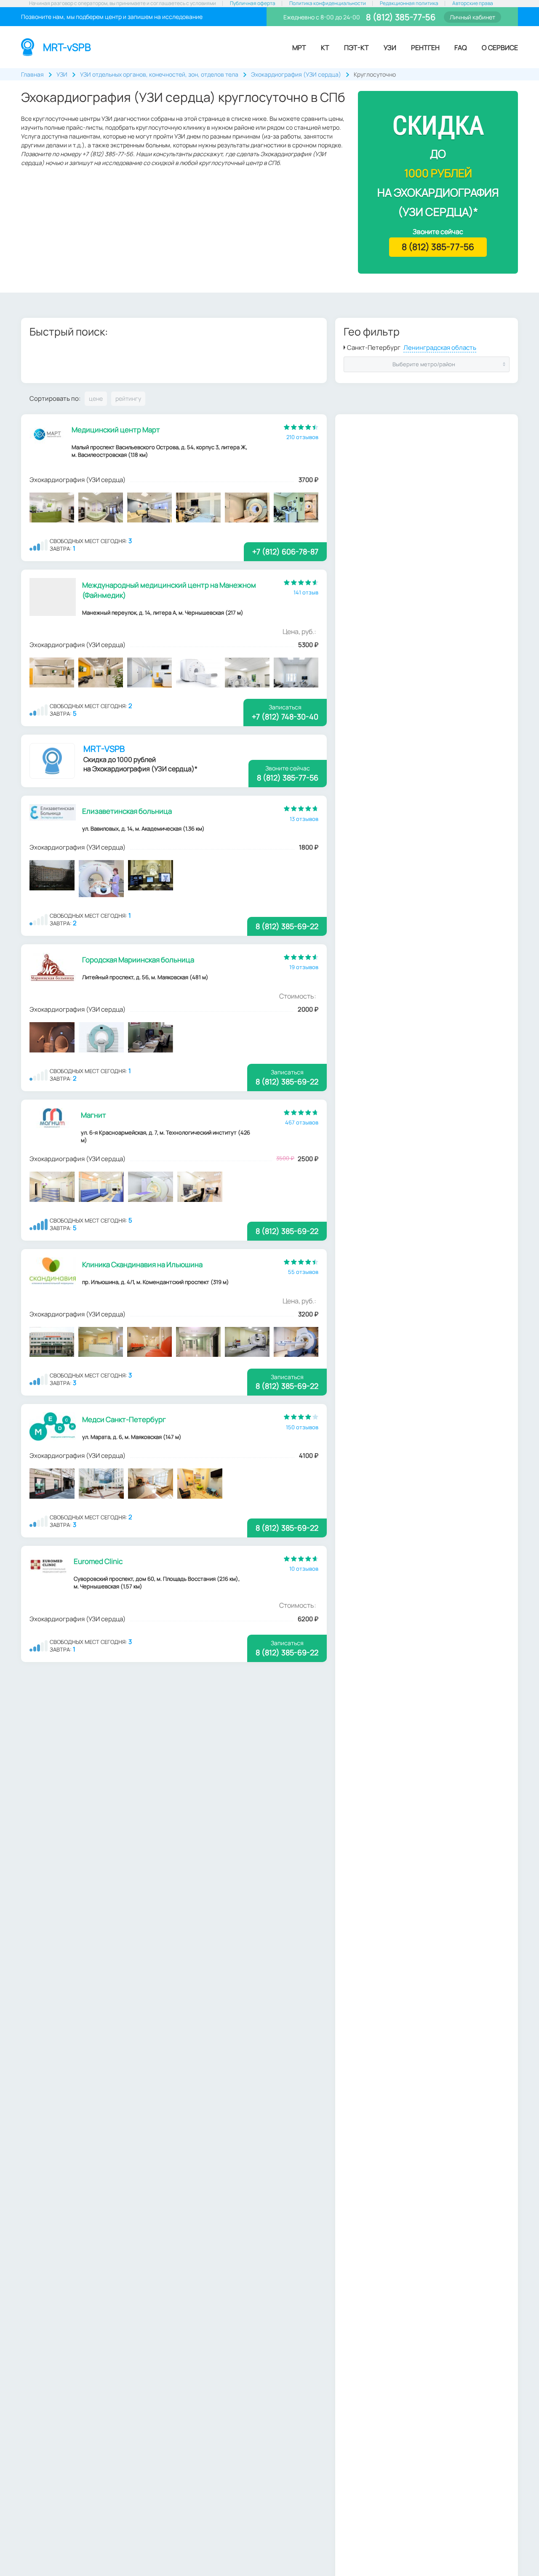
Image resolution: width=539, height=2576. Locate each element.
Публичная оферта (253, 3)
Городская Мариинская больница (138, 960)
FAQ (461, 48)
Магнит (93, 1115)
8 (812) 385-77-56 (400, 17)
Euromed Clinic (98, 1561)
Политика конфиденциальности (328, 3)
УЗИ (390, 48)
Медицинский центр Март (116, 430)
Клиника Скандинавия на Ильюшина (142, 1264)
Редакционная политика (409, 3)
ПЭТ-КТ (356, 48)
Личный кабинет (472, 17)
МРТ (299, 48)
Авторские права (473, 3)
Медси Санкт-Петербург (124, 1419)
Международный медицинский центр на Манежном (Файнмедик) (169, 590)
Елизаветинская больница (127, 811)
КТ (325, 48)
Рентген (425, 48)
